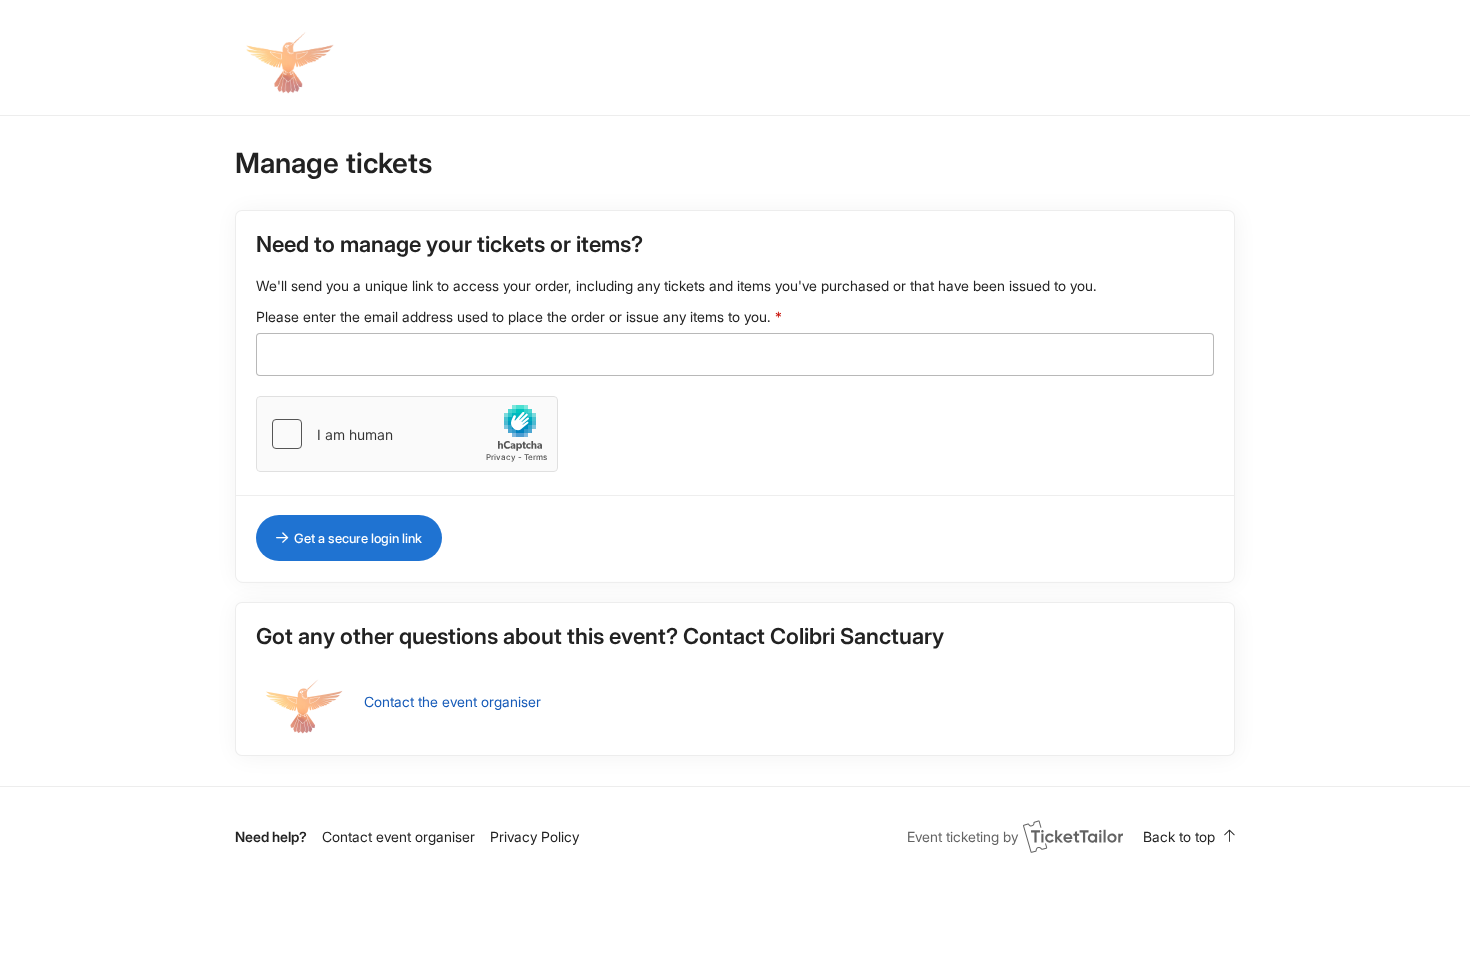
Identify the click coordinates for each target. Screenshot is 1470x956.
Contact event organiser (398, 836)
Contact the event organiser (452, 701)
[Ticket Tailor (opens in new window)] (1073, 836)
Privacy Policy (534, 836)
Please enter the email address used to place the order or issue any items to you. (513, 316)
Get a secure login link (358, 538)
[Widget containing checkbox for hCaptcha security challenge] (407, 434)
